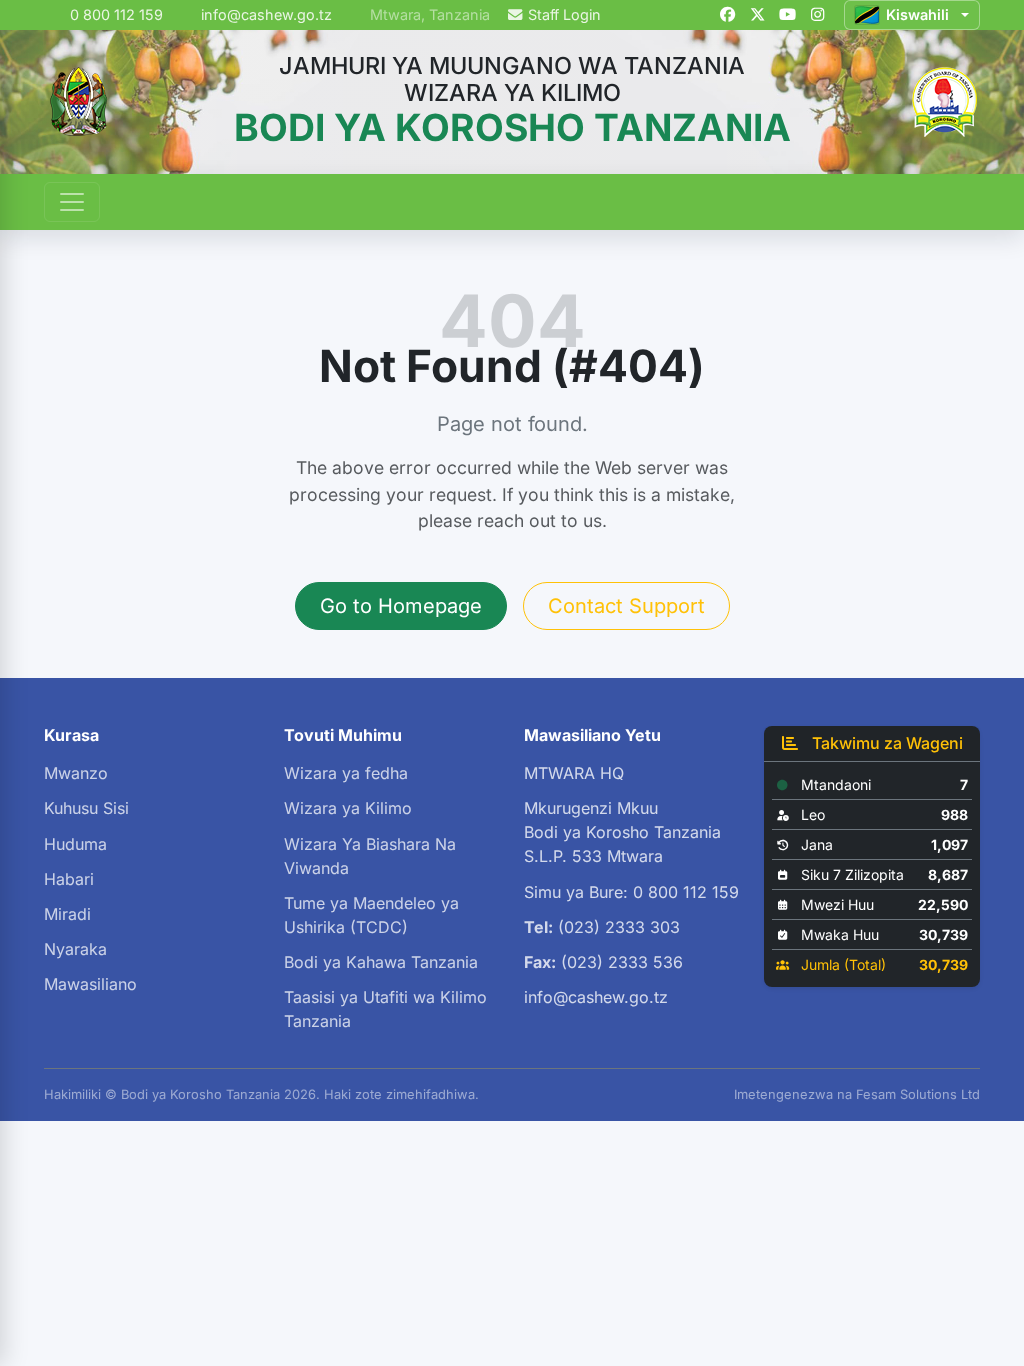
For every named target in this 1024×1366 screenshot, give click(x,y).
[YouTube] (787, 15)
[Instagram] (817, 15)
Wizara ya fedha (346, 773)
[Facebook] (727, 15)
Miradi (67, 914)
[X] (757, 15)
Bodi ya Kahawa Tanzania (381, 962)
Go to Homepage (401, 606)
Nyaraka (75, 949)
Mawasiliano (90, 984)
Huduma (75, 844)
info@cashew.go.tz (266, 14)
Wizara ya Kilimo (348, 808)
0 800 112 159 (114, 14)
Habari (69, 879)
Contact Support (626, 606)
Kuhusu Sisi (86, 808)
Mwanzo (76, 773)
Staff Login (564, 14)
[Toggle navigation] (72, 202)
